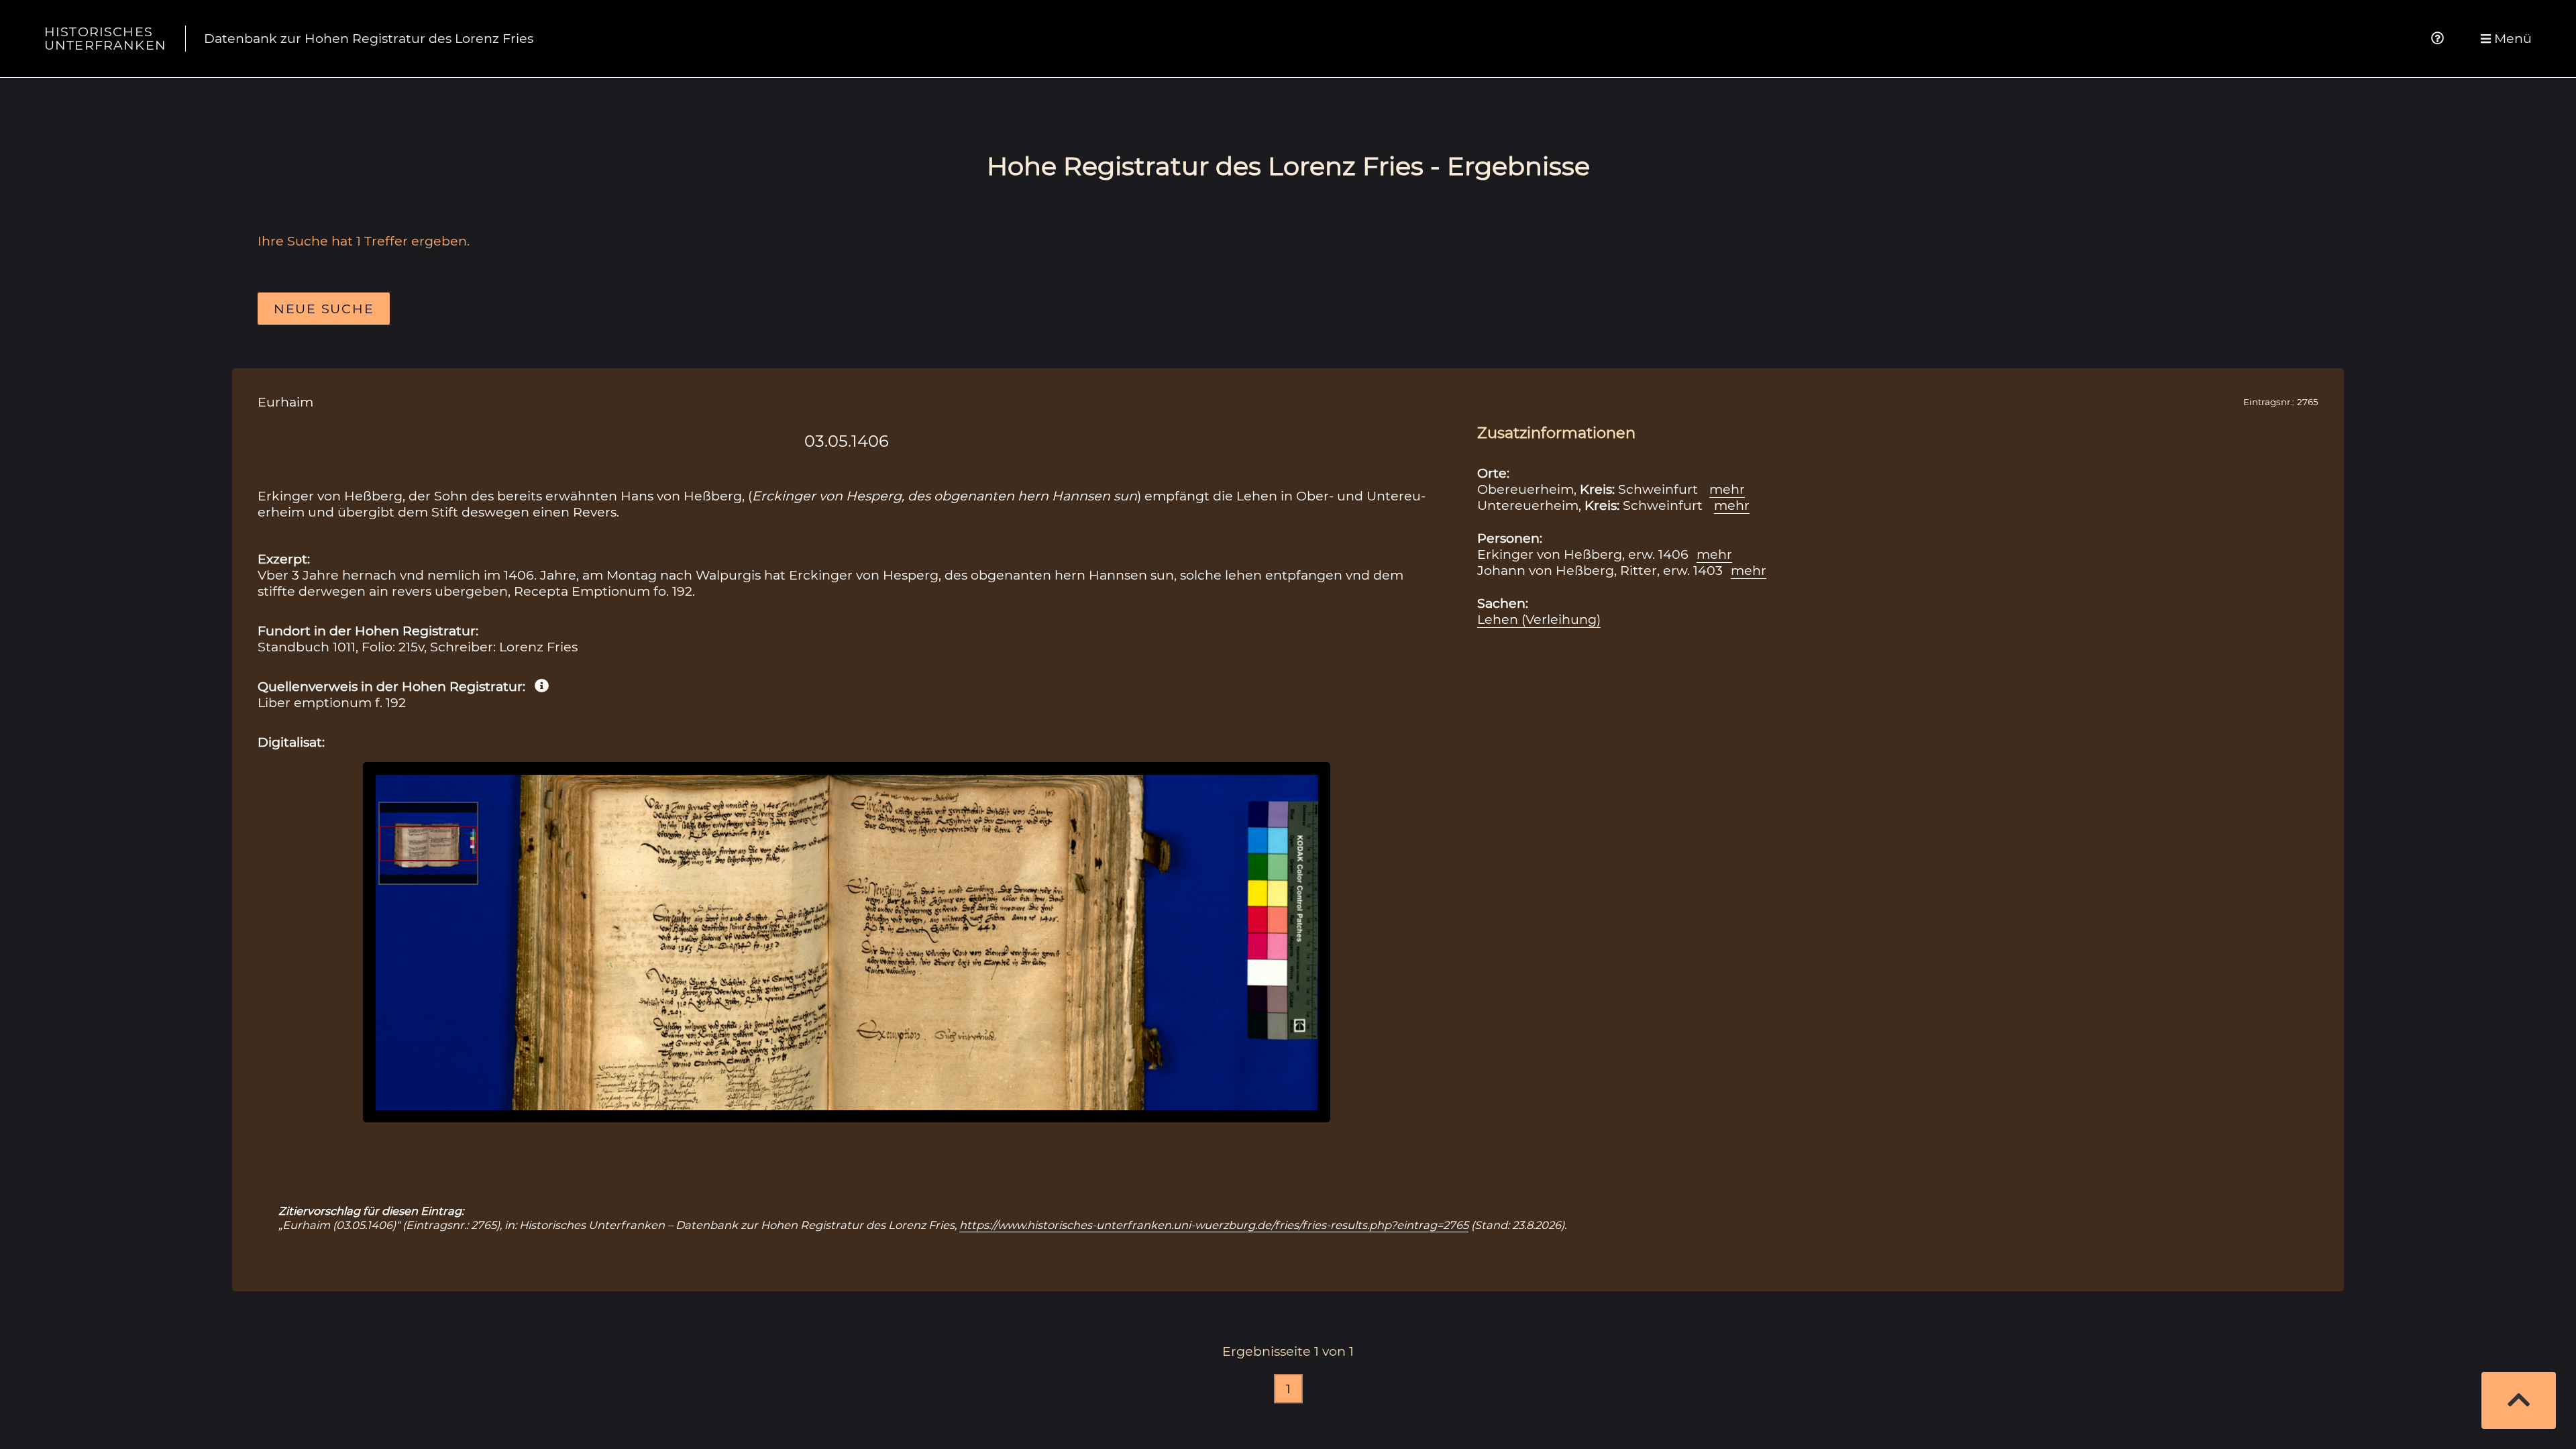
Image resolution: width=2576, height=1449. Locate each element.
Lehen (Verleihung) (1539, 619)
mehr (1727, 489)
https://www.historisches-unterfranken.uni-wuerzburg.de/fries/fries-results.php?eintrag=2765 (1214, 1225)
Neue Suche (324, 309)
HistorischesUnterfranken (105, 38)
